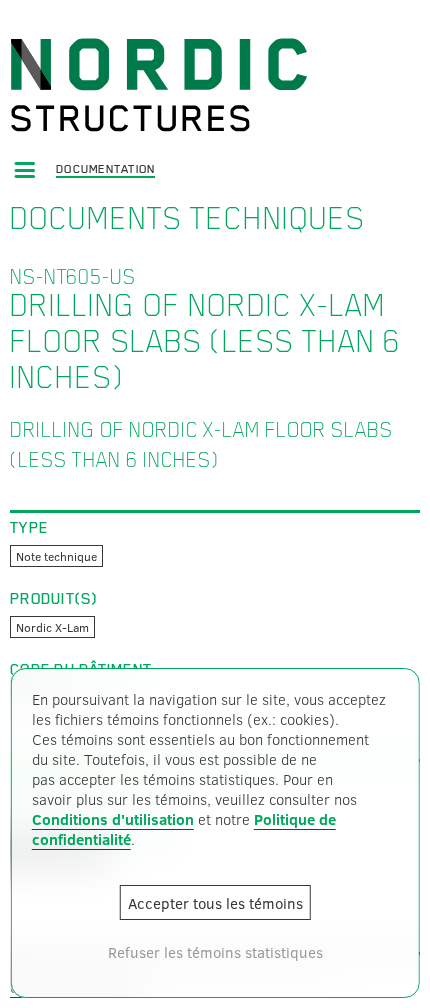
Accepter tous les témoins (215, 903)
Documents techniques (187, 218)
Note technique (56, 556)
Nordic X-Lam (52, 627)
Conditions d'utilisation (113, 819)
